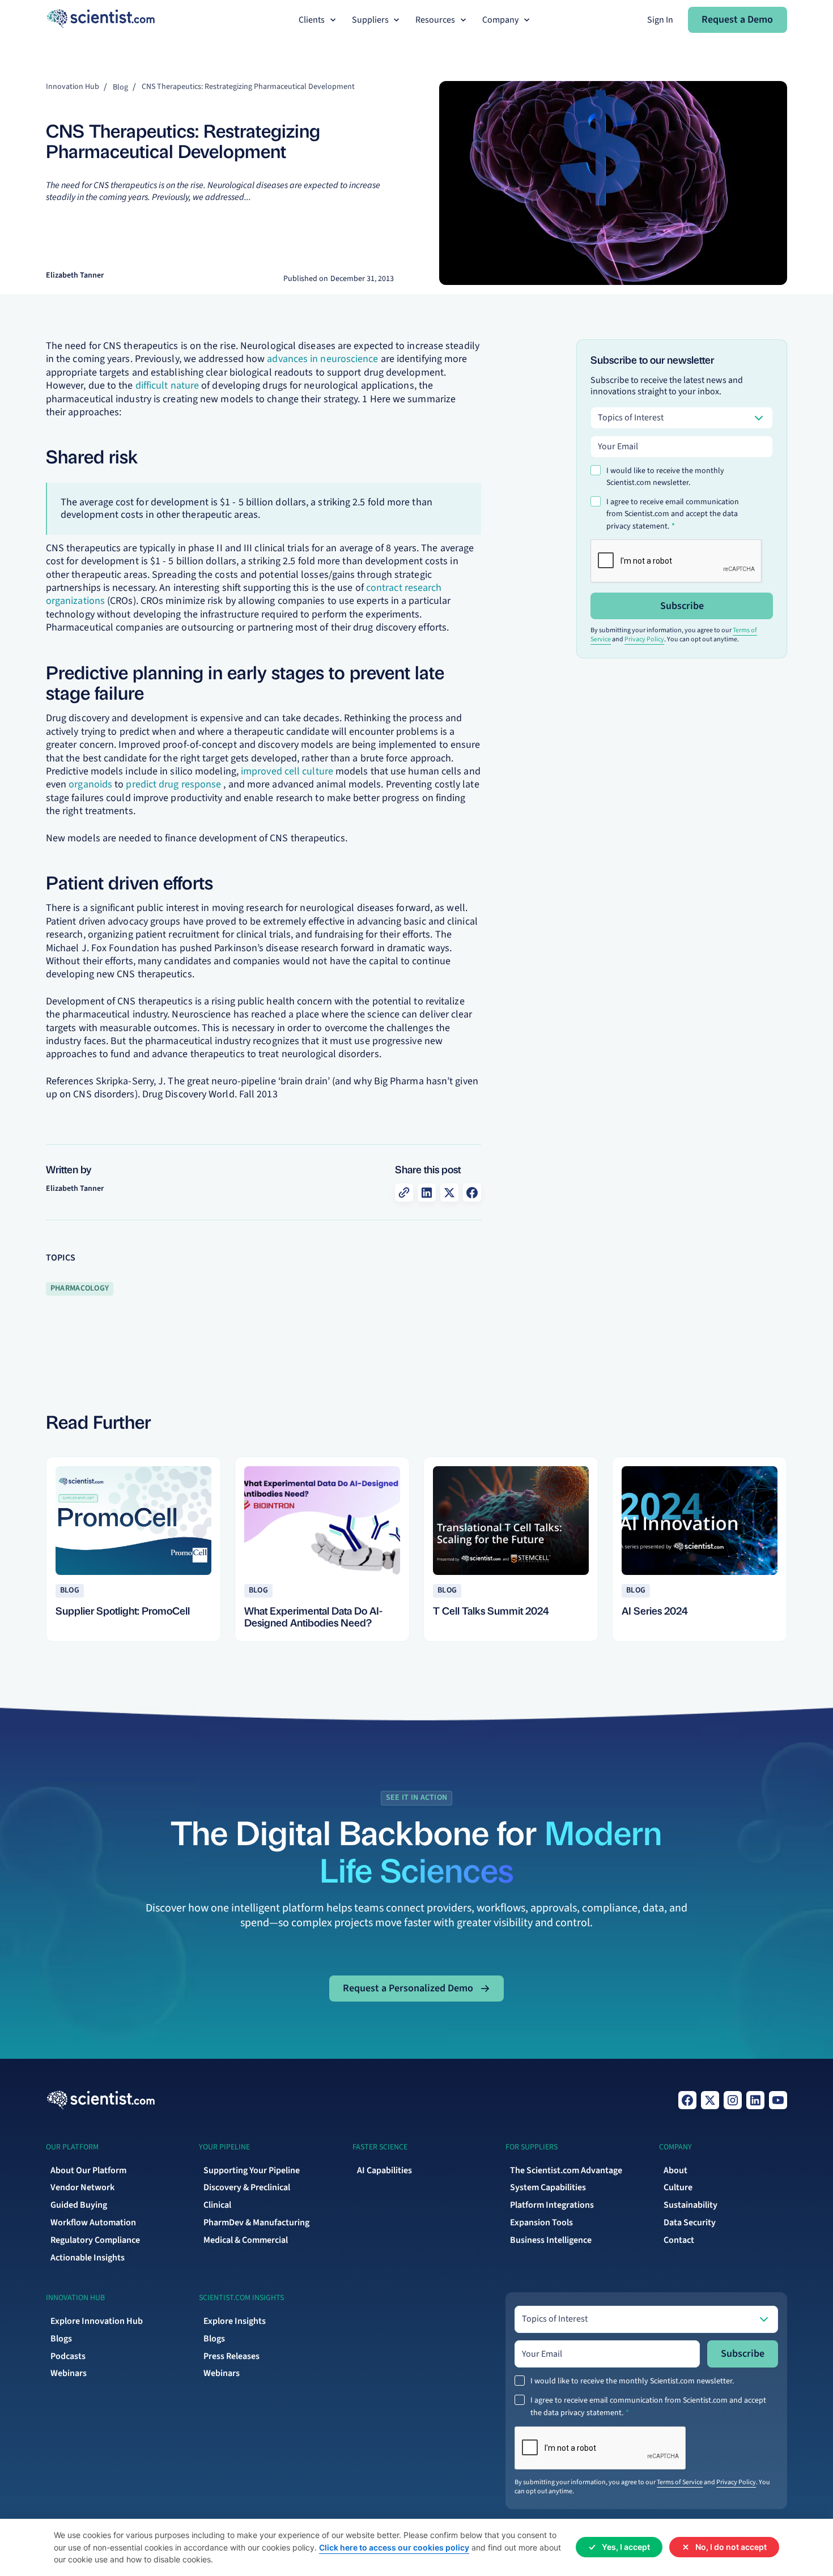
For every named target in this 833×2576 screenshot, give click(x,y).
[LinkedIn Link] (755, 2100)
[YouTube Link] (778, 2100)
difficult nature (167, 386)
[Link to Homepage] (101, 2100)
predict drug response (173, 784)
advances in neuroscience (322, 359)
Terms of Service (680, 2482)
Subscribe (682, 606)
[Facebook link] (687, 2100)
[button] (318, 20)
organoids (90, 784)
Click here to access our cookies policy (394, 2547)
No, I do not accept (731, 2547)
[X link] (710, 2100)
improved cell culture (287, 771)
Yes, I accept (626, 2547)
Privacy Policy (644, 639)
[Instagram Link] (733, 2100)
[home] (101, 20)
